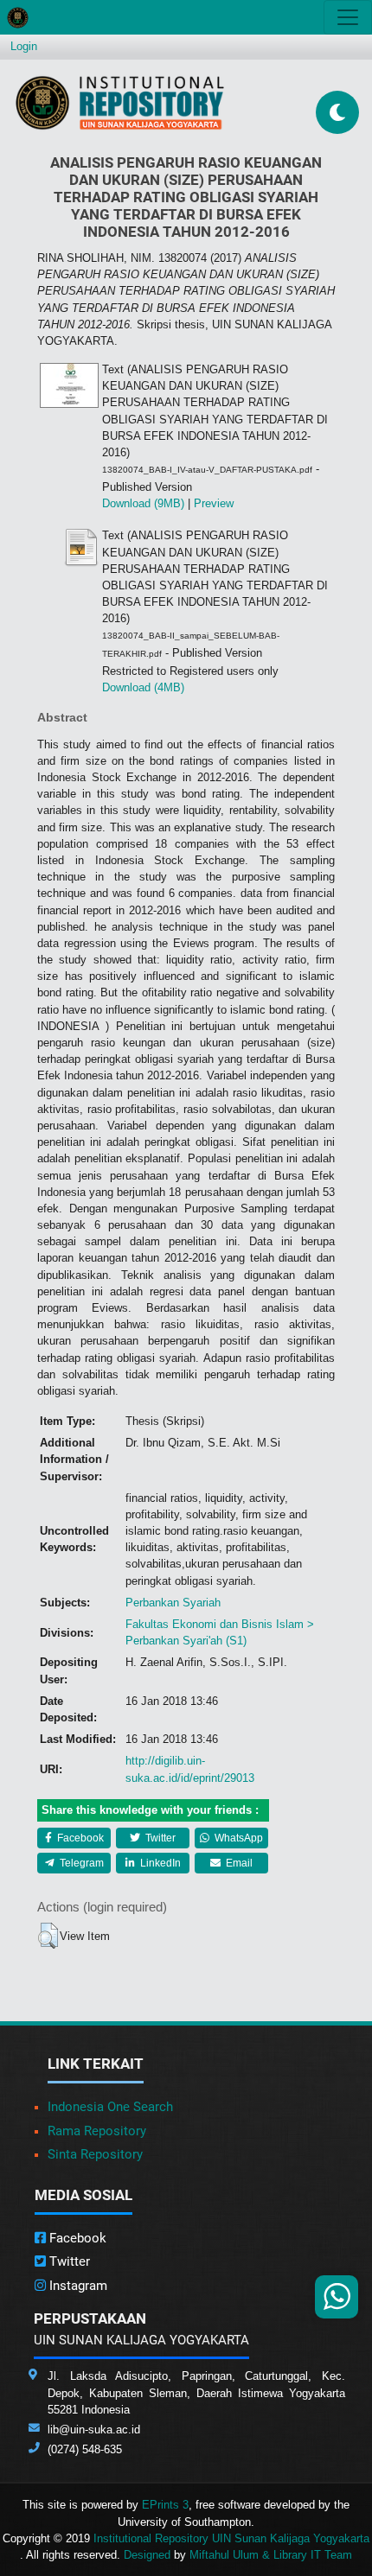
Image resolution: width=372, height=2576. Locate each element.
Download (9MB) (143, 503)
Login (24, 46)
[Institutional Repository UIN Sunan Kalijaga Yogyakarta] (120, 102)
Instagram (77, 2286)
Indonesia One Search (110, 2107)
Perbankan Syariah (173, 1603)
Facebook (79, 1838)
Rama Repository (97, 2131)
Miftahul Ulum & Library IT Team (271, 2555)
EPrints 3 (165, 2505)
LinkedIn (159, 1863)
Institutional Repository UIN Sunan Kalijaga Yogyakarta (231, 2538)
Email (238, 1863)
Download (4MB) (143, 687)
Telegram (80, 1863)
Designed (147, 2555)
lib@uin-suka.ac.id (94, 2430)
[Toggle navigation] (348, 17)
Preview (214, 503)
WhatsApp (237, 1838)
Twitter (159, 1838)
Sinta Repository (95, 2154)
